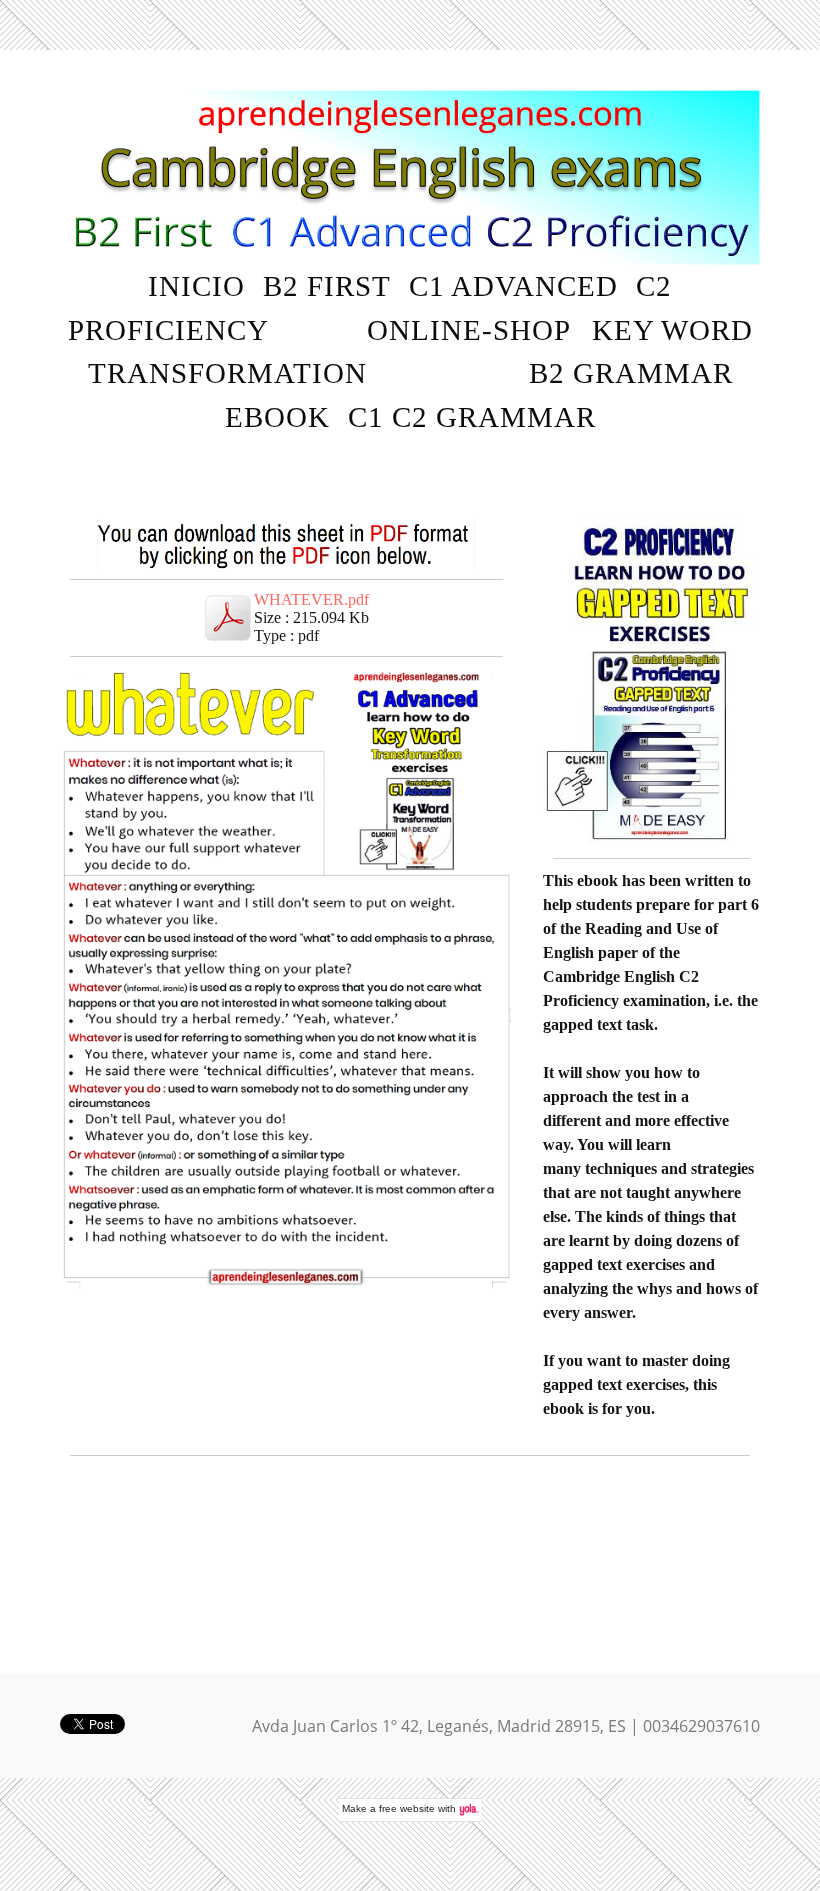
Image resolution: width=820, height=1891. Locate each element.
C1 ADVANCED (513, 286)
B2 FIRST (327, 286)
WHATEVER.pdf (311, 599)
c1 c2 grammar (472, 417)
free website (407, 1808)
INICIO (196, 286)
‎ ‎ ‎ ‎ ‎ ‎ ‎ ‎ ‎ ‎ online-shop (432, 330)
